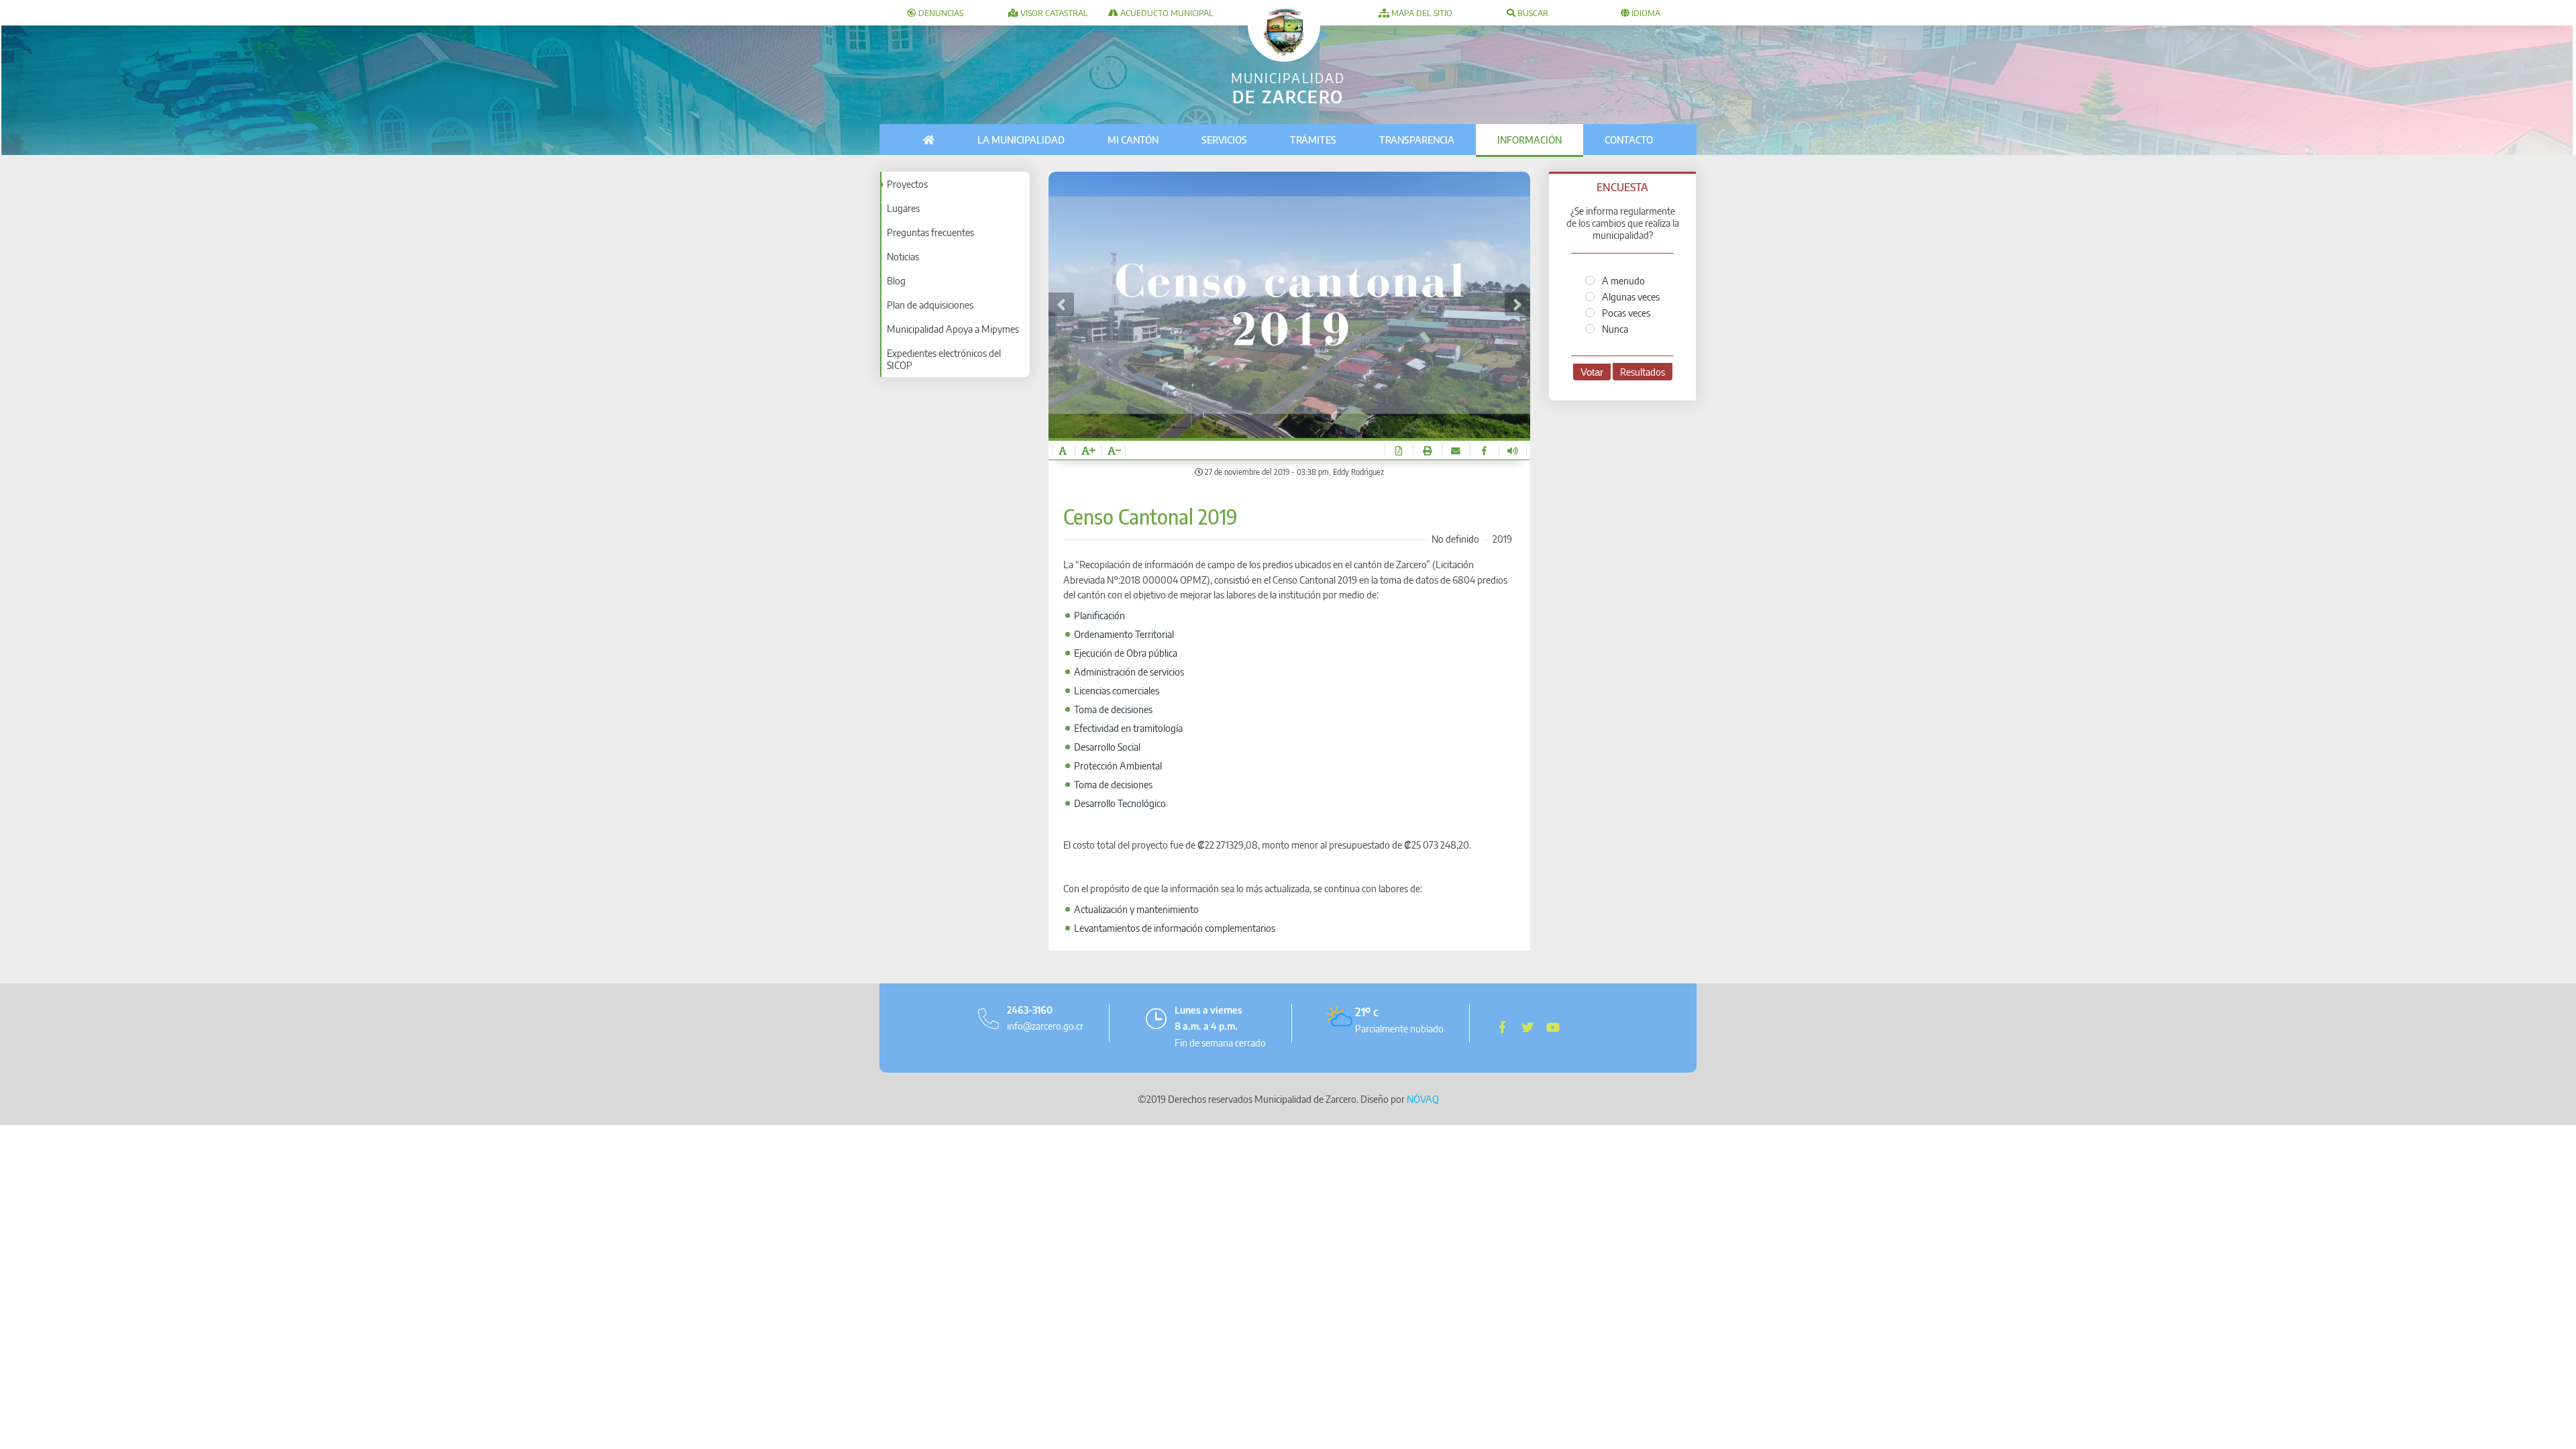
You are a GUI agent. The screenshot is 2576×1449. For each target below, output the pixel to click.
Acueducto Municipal (1166, 13)
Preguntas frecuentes (930, 232)
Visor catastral (1053, 13)
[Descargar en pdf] (1399, 450)
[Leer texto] (1513, 450)
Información (1529, 140)
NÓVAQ (1423, 1099)
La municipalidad (1021, 140)
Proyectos (907, 184)
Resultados (1643, 372)
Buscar (1532, 13)
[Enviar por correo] (1456, 450)
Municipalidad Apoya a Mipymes (953, 329)
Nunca (1614, 329)
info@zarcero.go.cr (1045, 1026)
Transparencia (1417, 140)
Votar (1592, 372)
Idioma (1645, 13)
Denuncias (940, 13)
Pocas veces (1625, 313)
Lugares (903, 208)
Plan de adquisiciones (930, 305)
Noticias (903, 256)
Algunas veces (1630, 297)
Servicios (1224, 140)
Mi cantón (1133, 140)
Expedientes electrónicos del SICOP (944, 359)
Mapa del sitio (1421, 13)
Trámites (1313, 140)
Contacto (1629, 140)
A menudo (1622, 280)
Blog (896, 280)
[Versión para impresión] (1427, 450)
